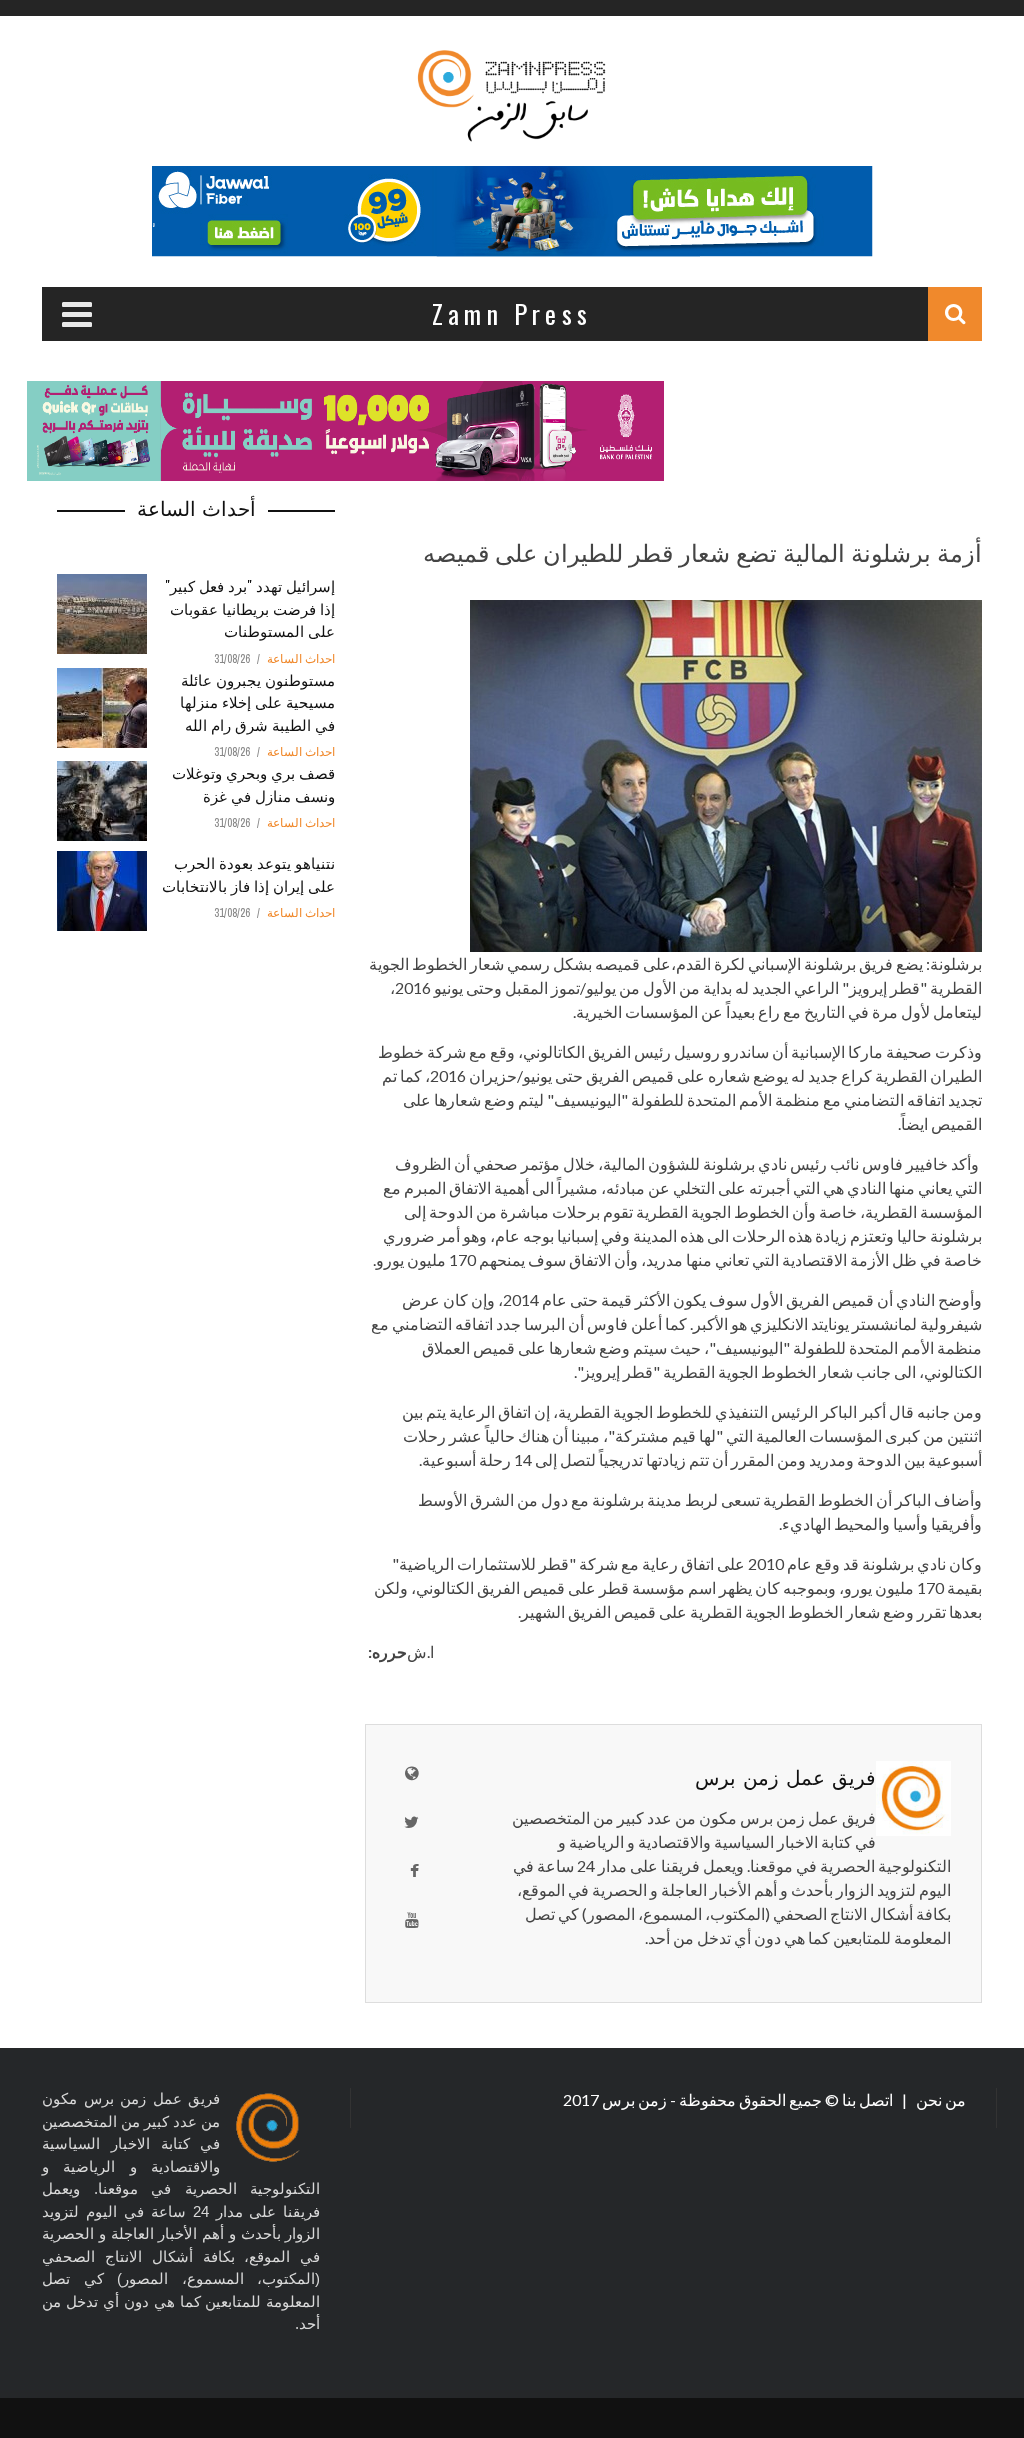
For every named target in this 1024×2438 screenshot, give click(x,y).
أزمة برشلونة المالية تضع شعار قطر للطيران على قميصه (702, 551)
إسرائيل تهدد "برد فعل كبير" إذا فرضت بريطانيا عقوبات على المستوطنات (250, 607)
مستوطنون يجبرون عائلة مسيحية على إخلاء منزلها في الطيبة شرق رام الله (257, 701)
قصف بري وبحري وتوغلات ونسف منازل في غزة (253, 783)
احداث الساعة (301, 659)
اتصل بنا (869, 2099)
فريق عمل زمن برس (785, 1776)
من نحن (939, 2099)
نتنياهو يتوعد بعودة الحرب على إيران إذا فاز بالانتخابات (248, 873)
